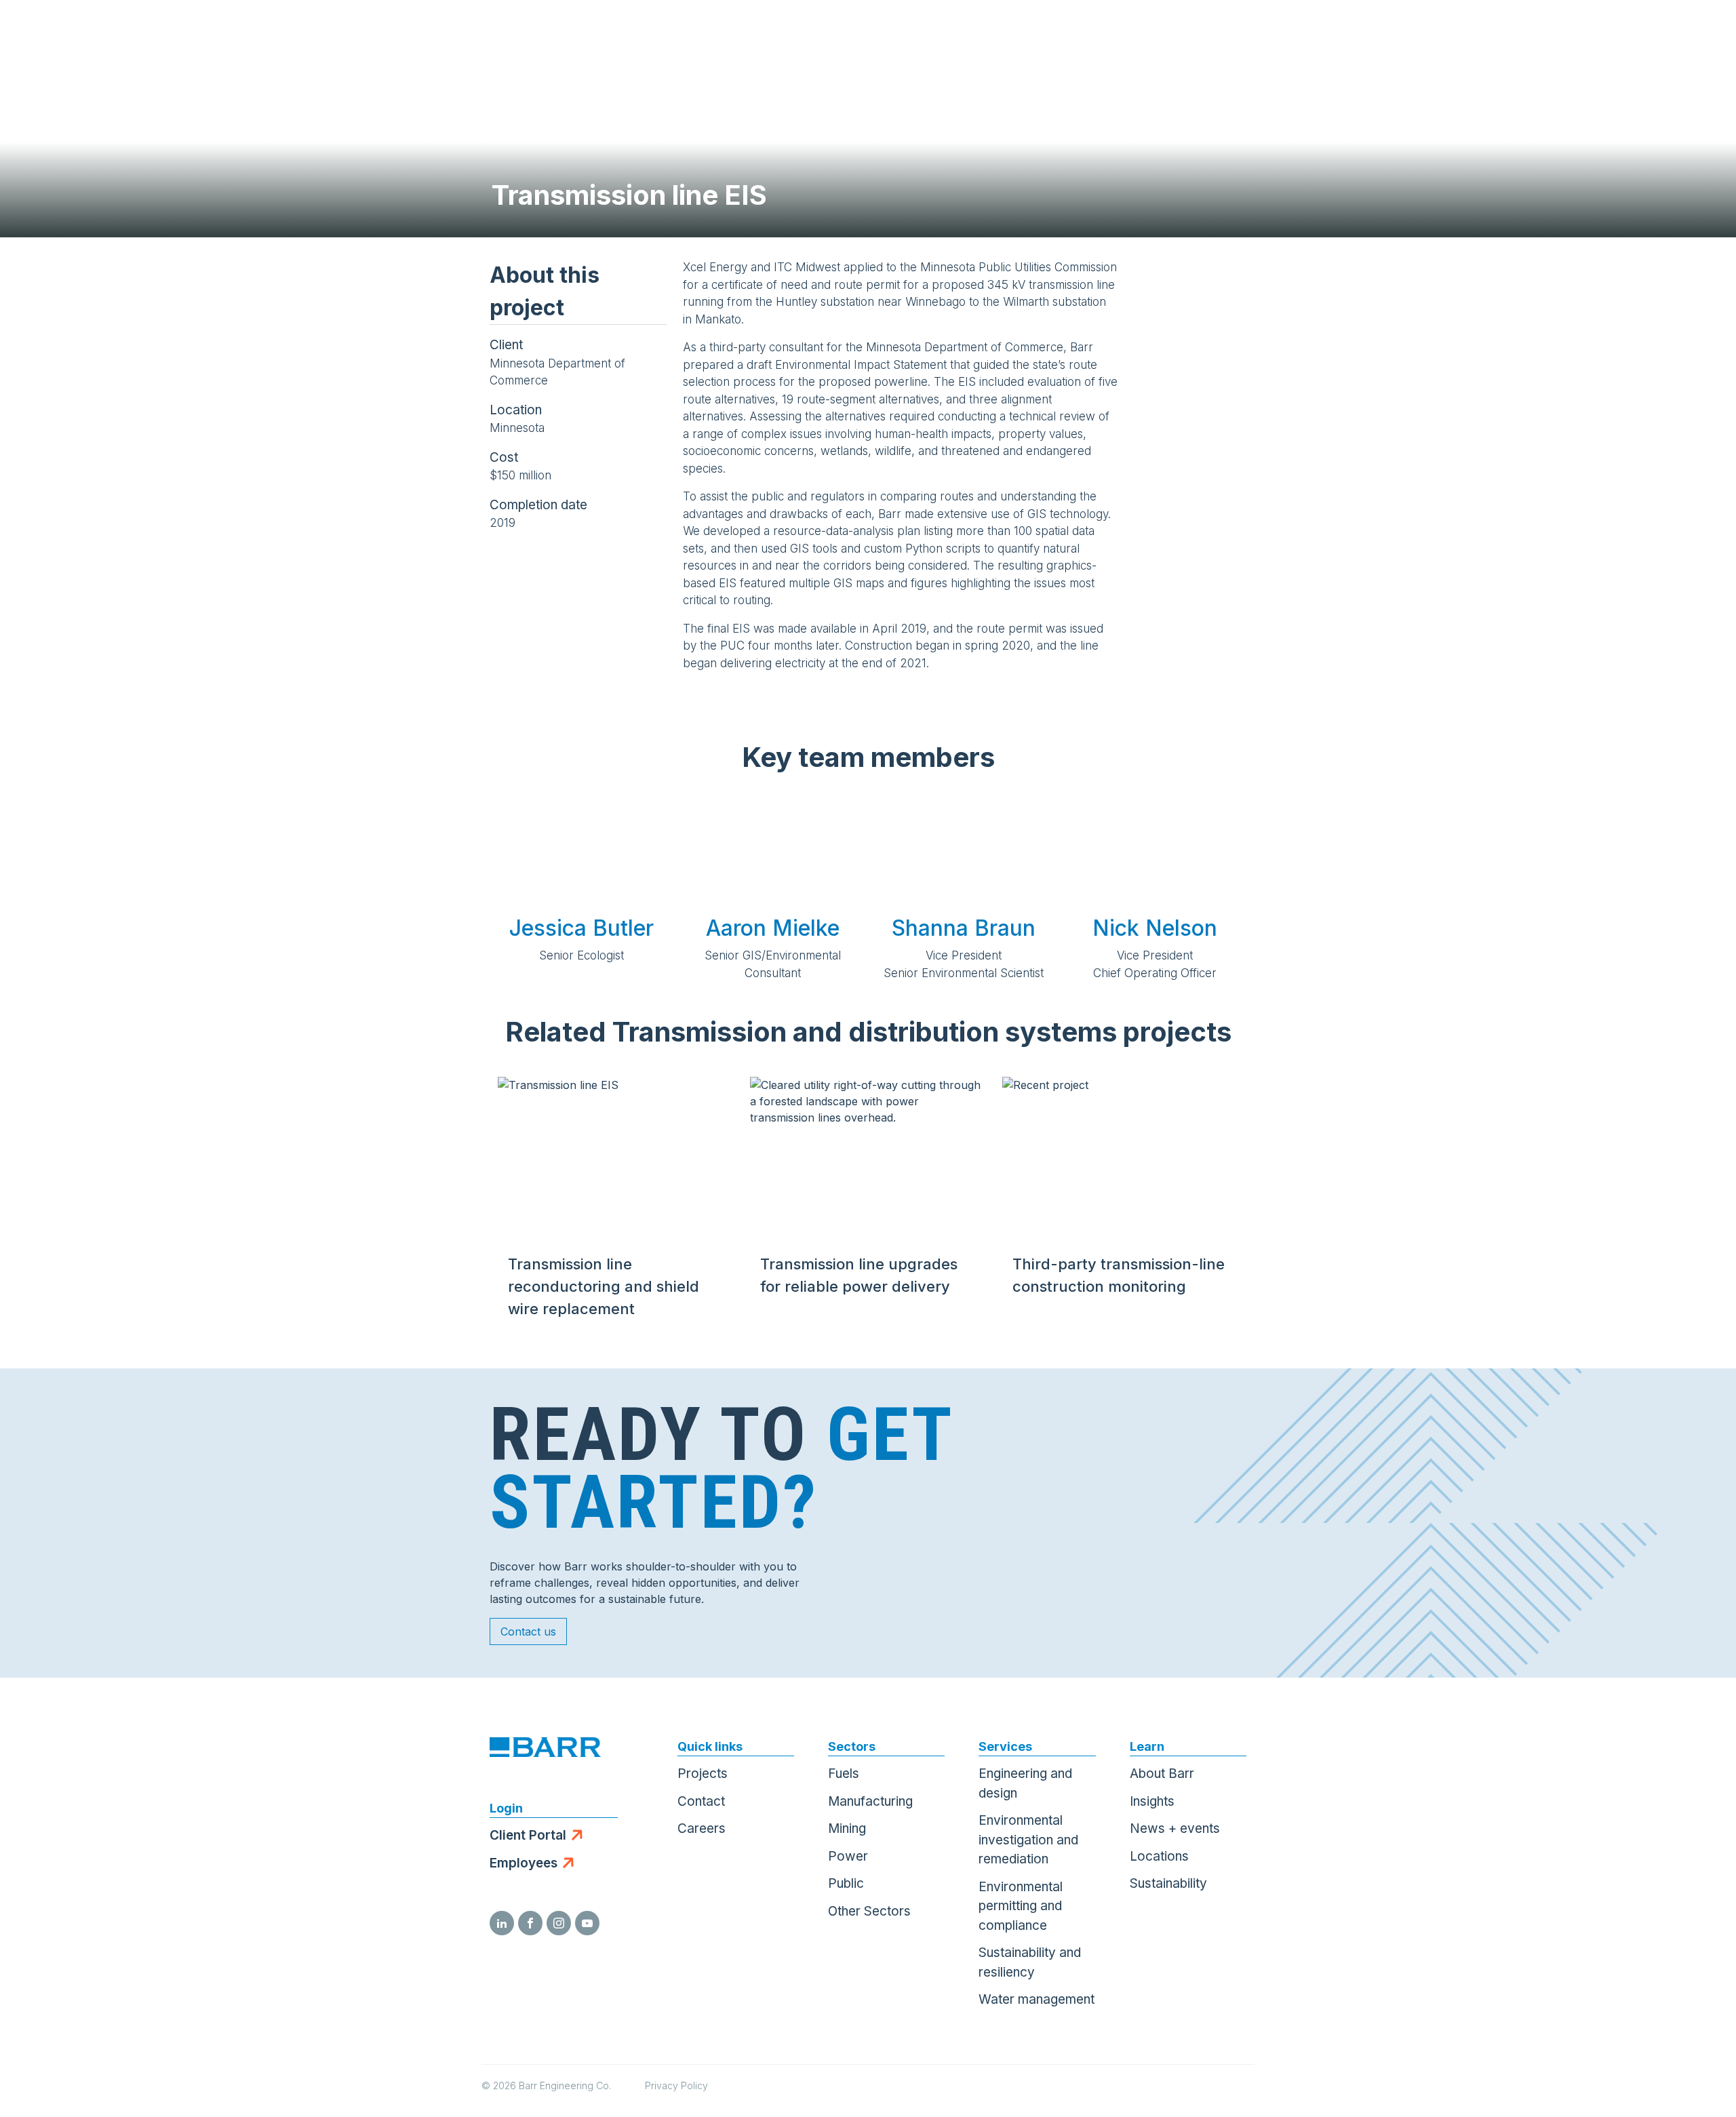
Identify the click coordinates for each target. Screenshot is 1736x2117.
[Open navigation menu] (1699, 34)
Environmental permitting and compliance (1021, 1906)
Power (848, 1856)
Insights (1152, 1801)
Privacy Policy (676, 2085)
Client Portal (528, 1835)
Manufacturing (870, 1801)
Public (846, 1883)
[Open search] (1564, 34)
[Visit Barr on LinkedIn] (502, 1923)
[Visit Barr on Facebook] (530, 1923)
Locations (1159, 1856)
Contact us (528, 1631)
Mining (847, 1828)
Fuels (844, 1774)
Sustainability (1168, 1883)
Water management (1037, 1999)
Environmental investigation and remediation (1028, 1840)
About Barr (1162, 1774)
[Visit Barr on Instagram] (559, 1923)
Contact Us (1631, 34)
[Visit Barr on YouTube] (587, 1923)
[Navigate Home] (76, 34)
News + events (1175, 1828)
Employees (524, 1863)
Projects (703, 1774)
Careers (702, 1828)
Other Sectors (869, 1911)
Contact (701, 1801)
